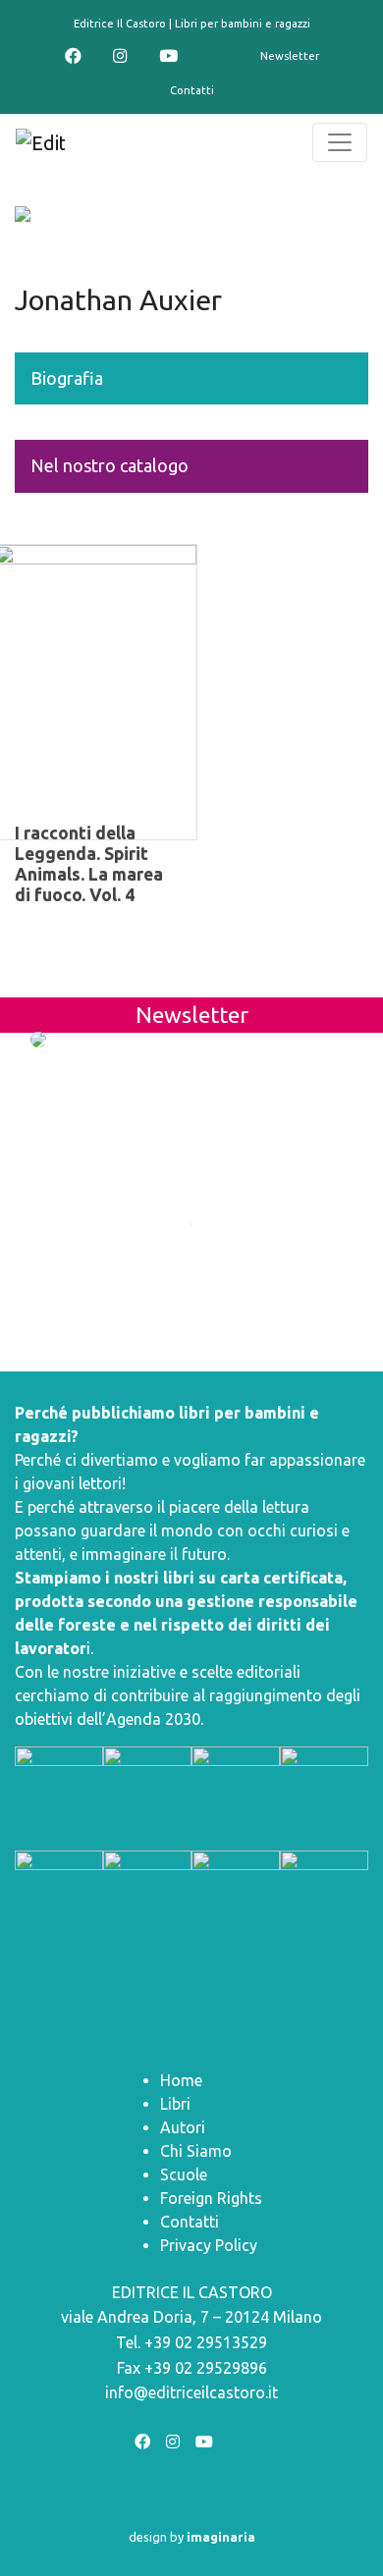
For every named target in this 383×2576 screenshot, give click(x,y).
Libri (175, 2104)
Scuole (184, 2174)
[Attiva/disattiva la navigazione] (340, 142)
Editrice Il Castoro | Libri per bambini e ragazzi (192, 24)
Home (181, 2080)
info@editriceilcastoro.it (191, 2392)
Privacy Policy (209, 2245)
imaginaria (221, 2537)
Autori (183, 2127)
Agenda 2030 (153, 1719)
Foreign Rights (211, 2198)
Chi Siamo (196, 2151)
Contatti (192, 90)
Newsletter (290, 56)
